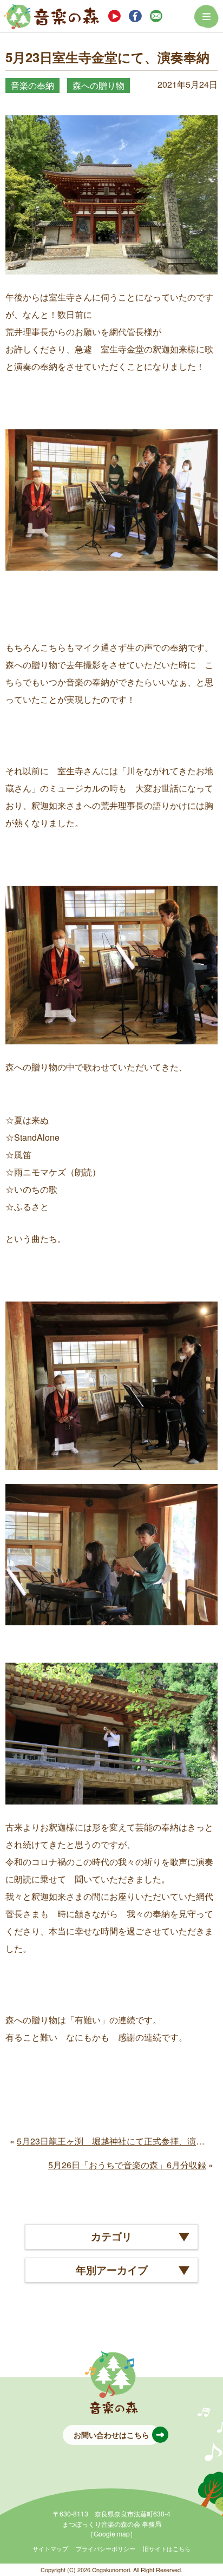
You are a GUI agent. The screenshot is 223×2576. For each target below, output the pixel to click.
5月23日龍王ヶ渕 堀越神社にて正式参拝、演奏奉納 (119, 2141)
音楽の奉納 (32, 85)
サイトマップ (50, 2548)
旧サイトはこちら (167, 2548)
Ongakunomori (111, 2570)
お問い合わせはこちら (111, 2435)
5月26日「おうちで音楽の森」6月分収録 (127, 2165)
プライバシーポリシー (106, 2548)
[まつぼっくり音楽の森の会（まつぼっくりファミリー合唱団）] (51, 16)
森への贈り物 (99, 85)
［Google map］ (112, 2533)
